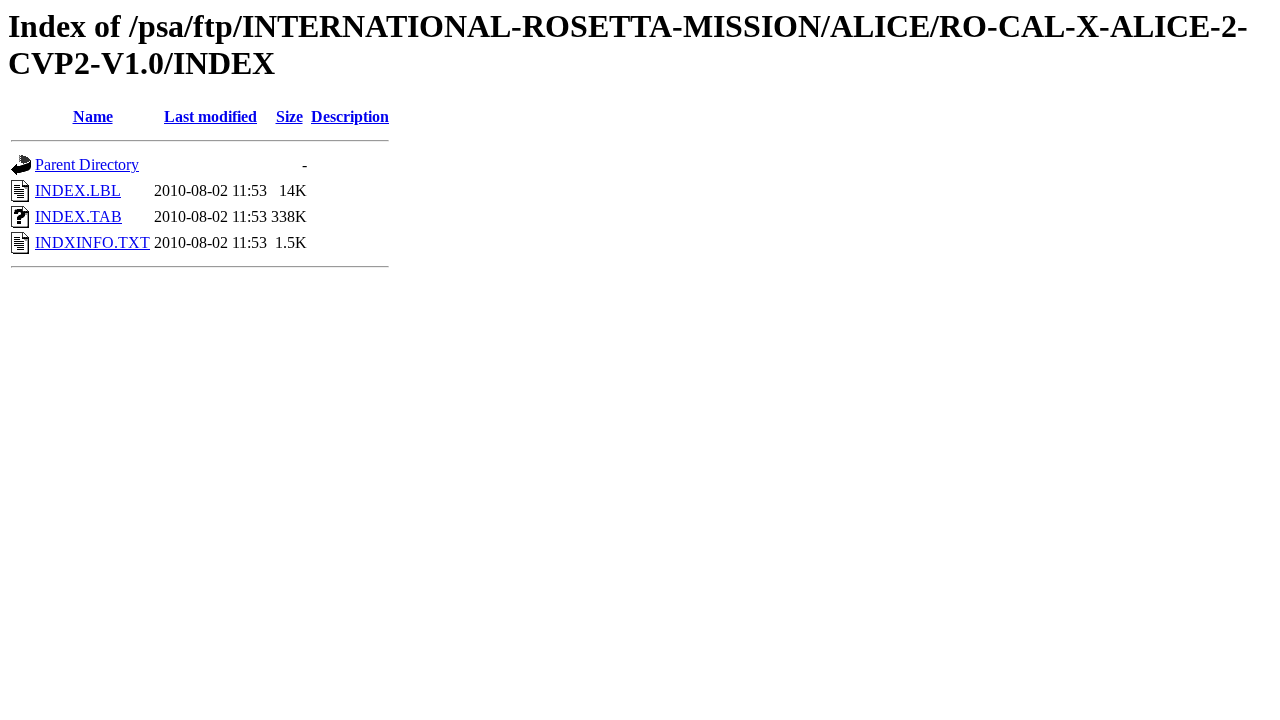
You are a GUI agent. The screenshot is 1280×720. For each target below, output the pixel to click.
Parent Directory (87, 164)
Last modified (210, 116)
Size (289, 116)
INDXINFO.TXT (92, 242)
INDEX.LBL (78, 190)
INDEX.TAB (78, 216)
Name (93, 116)
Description (350, 116)
